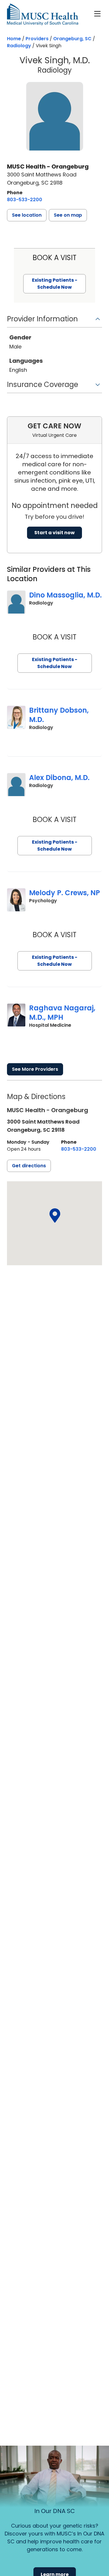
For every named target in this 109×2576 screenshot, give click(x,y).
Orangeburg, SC (72, 39)
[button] (27, 215)
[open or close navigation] (97, 14)
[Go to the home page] (43, 14)
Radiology (19, 46)
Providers (37, 39)
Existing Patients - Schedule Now (55, 663)
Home (14, 39)
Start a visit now (54, 533)
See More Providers (35, 1069)
